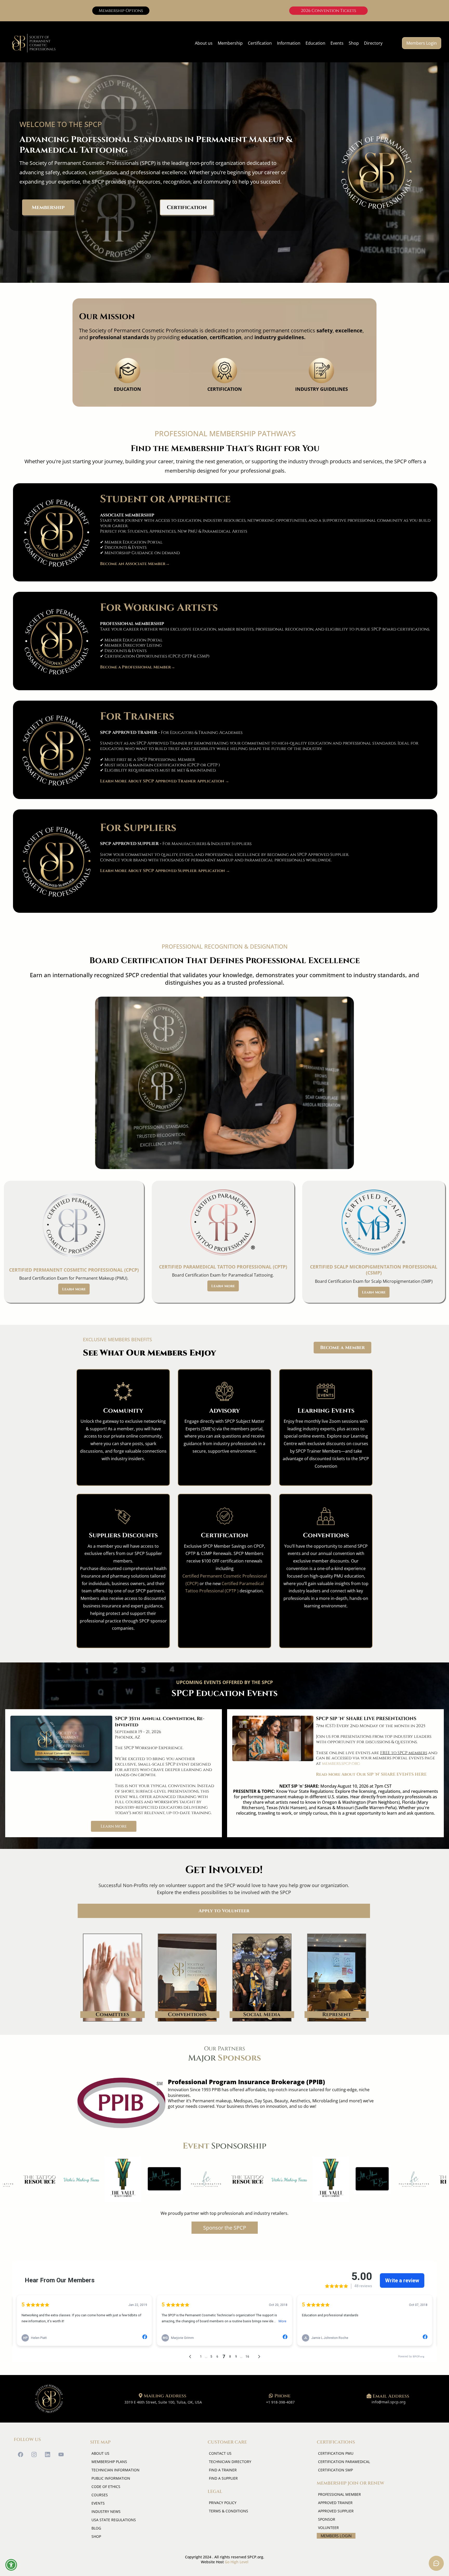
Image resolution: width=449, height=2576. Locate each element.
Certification (260, 43)
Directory (373, 43)
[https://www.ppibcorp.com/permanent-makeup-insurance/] (121, 2103)
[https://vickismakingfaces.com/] (49, 2179)
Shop (354, 43)
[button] (11, 2565)
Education (315, 43)
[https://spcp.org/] (49, 2399)
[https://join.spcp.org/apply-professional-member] (57, 642)
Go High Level (237, 2562)
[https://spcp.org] (34, 43)
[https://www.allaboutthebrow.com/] (133, 2179)
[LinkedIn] (48, 2454)
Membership (230, 43)
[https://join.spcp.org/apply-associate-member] (57, 533)
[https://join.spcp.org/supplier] (57, 862)
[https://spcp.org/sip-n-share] (273, 1738)
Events (337, 43)
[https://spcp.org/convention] (61, 1743)
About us (204, 43)
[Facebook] (21, 2454)
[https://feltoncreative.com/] (174, 2180)
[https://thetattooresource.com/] (216, 2179)
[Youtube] (61, 2454)
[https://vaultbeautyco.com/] (91, 2180)
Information (289, 43)
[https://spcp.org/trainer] (57, 751)
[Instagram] (34, 2454)
